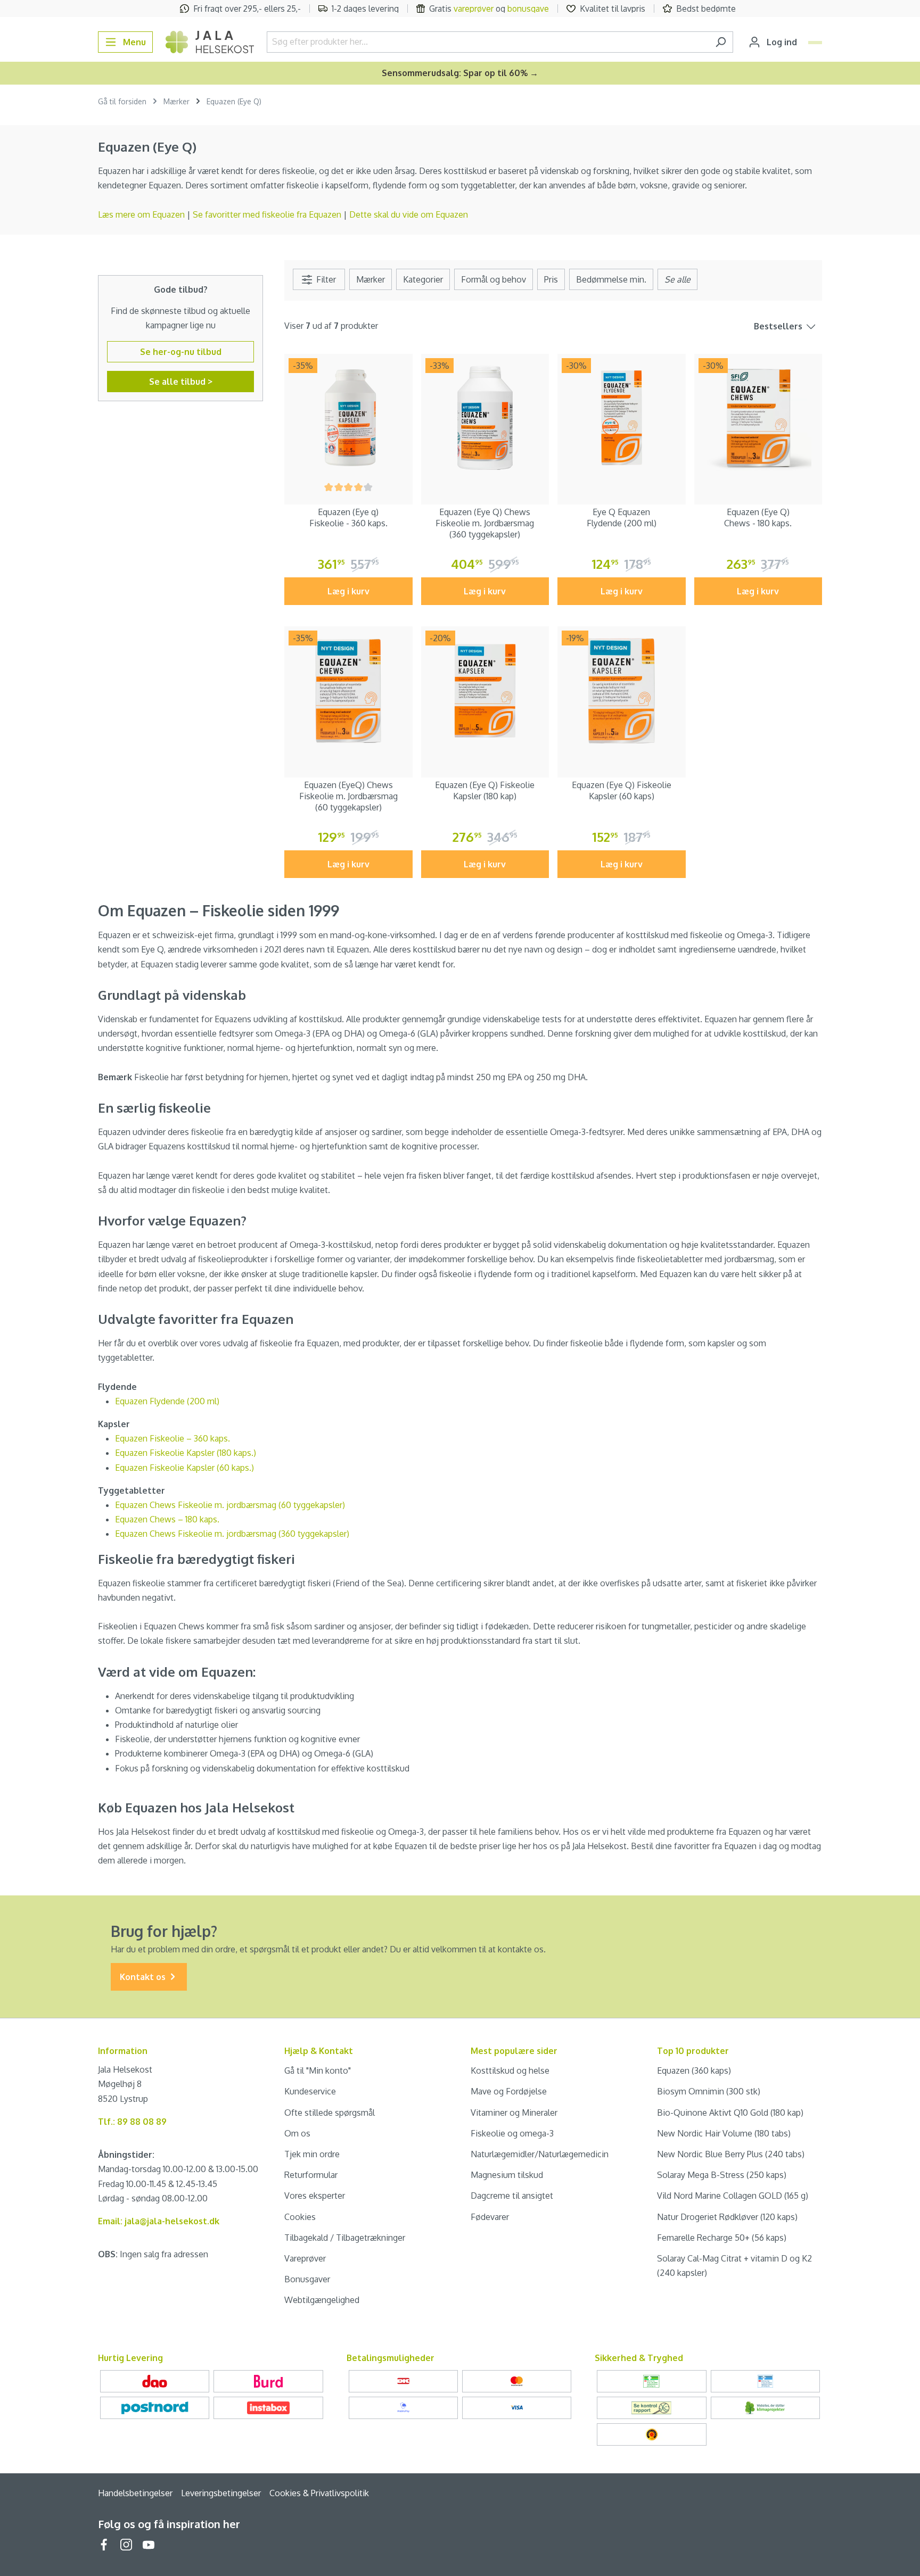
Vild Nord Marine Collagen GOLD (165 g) (733, 2196)
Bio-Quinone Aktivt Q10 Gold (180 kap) (730, 2113)
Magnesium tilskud (507, 2175)
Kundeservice (310, 2091)
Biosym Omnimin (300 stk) (709, 2091)
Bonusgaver (307, 2279)
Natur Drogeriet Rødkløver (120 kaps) (727, 2217)
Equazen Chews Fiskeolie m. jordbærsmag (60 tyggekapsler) (230, 1505)
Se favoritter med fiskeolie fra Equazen (267, 214)
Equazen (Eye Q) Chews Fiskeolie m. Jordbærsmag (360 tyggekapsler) (485, 523)
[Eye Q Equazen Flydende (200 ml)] (622, 418)
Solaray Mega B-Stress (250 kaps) (722, 2175)
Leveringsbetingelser (221, 2493)
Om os (297, 2133)
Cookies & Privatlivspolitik (319, 2493)
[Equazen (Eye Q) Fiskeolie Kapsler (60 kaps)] (622, 690)
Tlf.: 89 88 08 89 (132, 2122)
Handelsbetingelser (135, 2493)
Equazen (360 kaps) (694, 2070)
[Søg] (721, 42)
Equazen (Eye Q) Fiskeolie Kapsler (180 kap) (485, 790)
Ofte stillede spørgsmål (330, 2113)
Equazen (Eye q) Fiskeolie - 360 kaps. (348, 517)
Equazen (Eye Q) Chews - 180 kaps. (758, 517)
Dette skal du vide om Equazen (409, 214)
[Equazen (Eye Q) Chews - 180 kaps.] (758, 418)
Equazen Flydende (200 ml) (167, 1401)
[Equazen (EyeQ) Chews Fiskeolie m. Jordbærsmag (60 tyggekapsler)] (348, 690)
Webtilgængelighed (322, 2300)
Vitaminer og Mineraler (514, 2113)
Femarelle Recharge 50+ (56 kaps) (722, 2238)
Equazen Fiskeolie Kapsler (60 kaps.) (184, 1468)
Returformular (311, 2175)
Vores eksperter (315, 2196)
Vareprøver (305, 2258)
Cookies (300, 2217)
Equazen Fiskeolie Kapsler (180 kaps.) (186, 1453)
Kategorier (423, 279)
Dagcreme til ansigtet (512, 2196)
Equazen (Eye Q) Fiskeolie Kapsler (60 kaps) (622, 790)
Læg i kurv (348, 591)
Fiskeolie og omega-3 (512, 2133)
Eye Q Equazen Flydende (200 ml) (622, 517)
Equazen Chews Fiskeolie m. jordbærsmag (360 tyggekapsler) (232, 1534)
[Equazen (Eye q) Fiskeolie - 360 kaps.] (348, 418)
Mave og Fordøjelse (509, 2091)
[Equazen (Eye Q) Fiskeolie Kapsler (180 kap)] (485, 690)
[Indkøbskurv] (815, 43)
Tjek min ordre (312, 2154)
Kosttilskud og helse (510, 2070)
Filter (325, 279)
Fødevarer (490, 2217)
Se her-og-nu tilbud (181, 352)
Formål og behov (494, 279)
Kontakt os (144, 1977)
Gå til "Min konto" (318, 2070)
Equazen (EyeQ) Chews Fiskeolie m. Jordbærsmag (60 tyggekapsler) (348, 796)
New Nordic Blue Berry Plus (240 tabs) (731, 2154)
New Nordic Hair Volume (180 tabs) (724, 2133)
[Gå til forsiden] (210, 42)
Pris (551, 279)
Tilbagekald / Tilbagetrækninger (345, 2238)
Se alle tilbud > (181, 382)
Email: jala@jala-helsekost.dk (159, 2221)
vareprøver (474, 9)
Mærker (371, 279)
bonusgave (528, 9)
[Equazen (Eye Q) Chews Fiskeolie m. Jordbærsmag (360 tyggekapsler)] (485, 418)
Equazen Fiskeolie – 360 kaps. (172, 1438)
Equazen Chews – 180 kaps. (167, 1519)
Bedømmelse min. (611, 279)
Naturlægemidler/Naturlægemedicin (540, 2154)
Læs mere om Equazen (141, 214)
